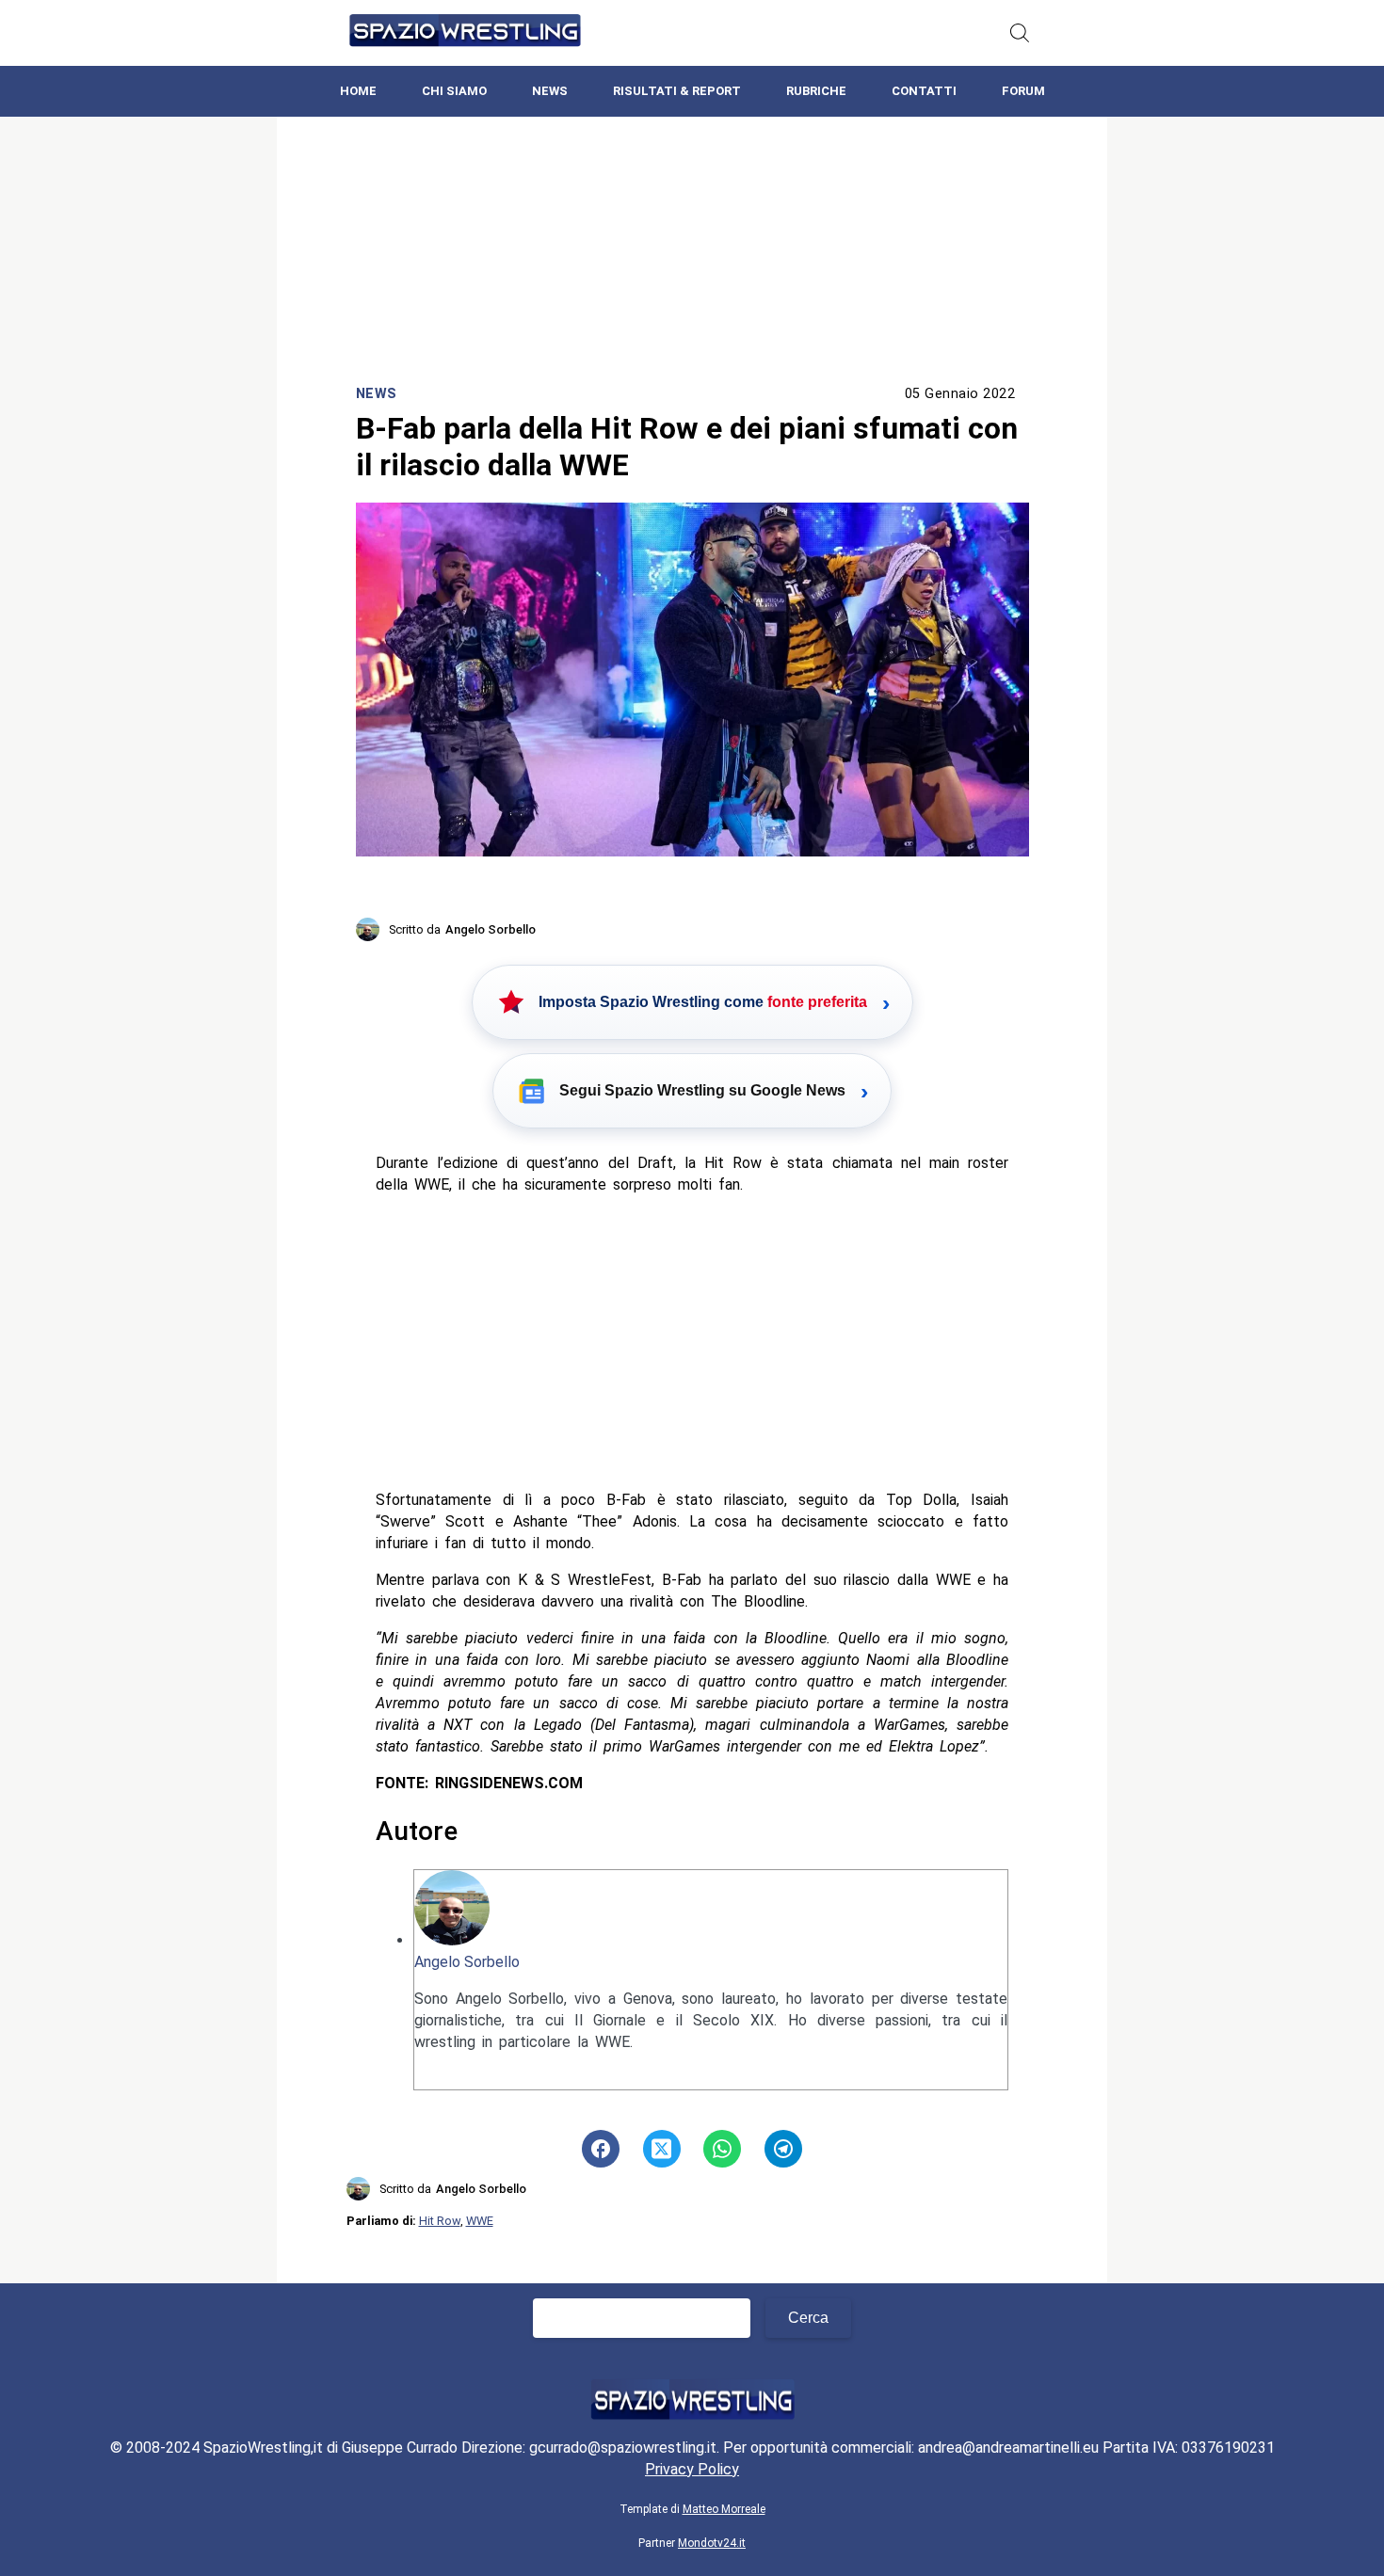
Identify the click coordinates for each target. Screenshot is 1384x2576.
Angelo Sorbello (467, 1962)
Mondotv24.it (712, 2543)
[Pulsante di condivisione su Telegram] (783, 2149)
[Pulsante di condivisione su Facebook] (601, 2149)
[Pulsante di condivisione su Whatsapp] (722, 2149)
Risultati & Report (677, 91)
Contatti (924, 91)
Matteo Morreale (724, 2509)
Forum (1023, 91)
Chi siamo (454, 91)
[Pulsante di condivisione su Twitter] (662, 2149)
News (550, 91)
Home (358, 91)
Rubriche (816, 91)
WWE (480, 2221)
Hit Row (440, 2221)
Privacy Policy (692, 2469)
